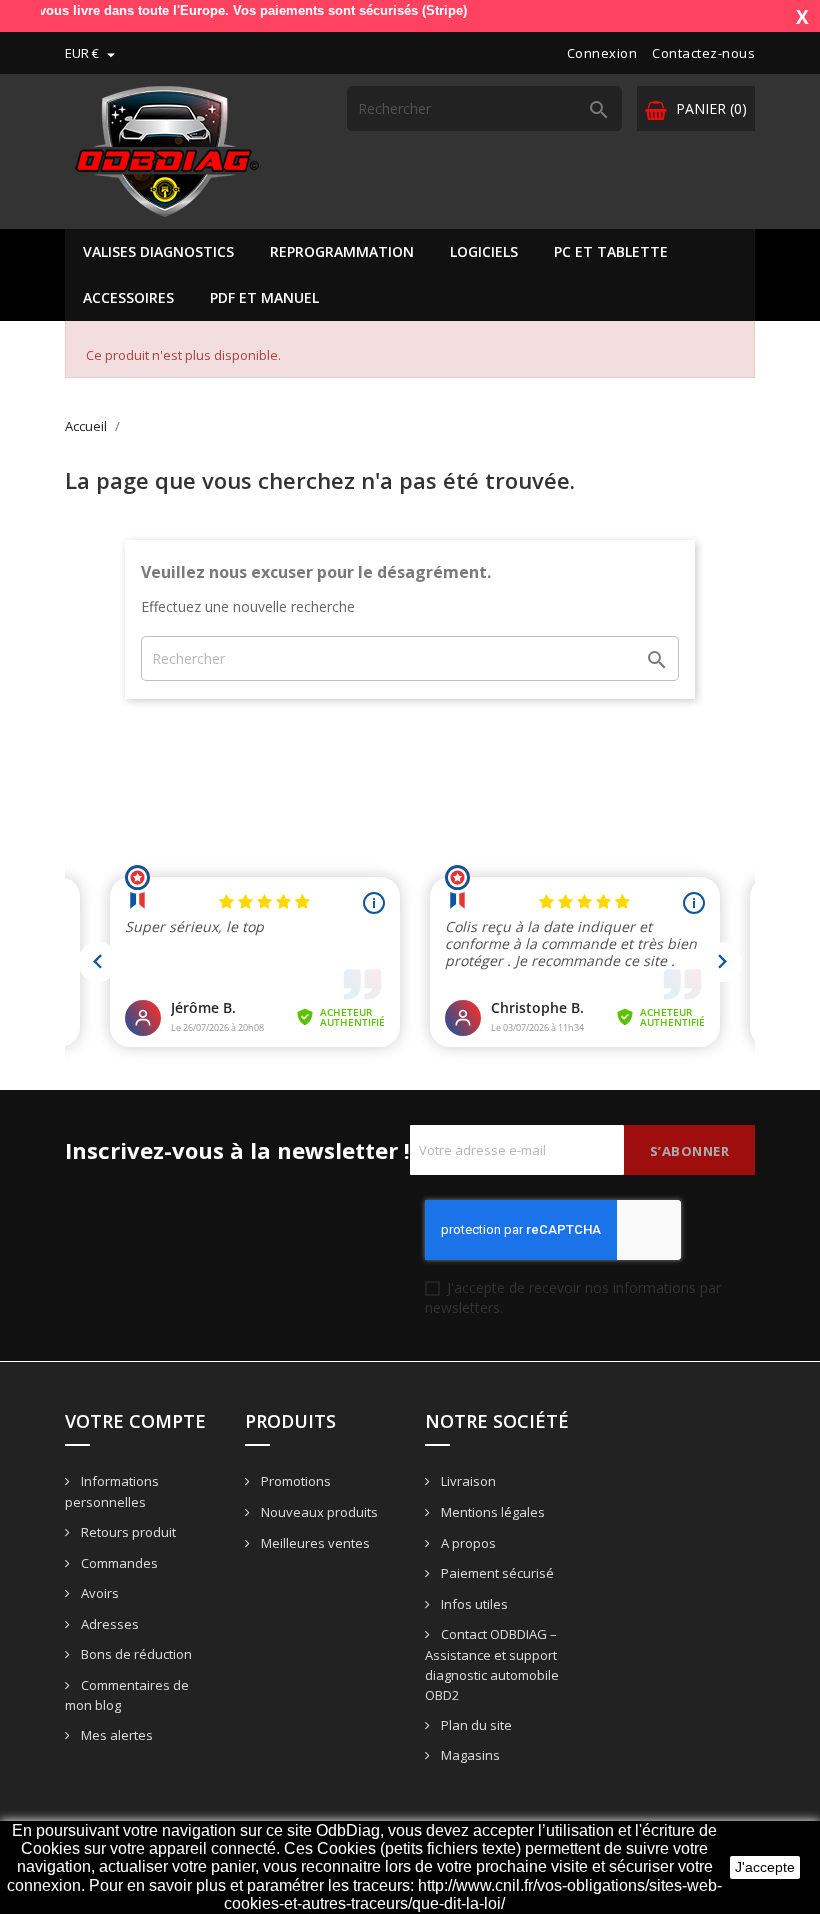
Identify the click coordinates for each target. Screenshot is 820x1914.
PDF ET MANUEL (264, 297)
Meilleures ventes (314, 1543)
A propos (467, 1543)
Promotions (294, 1481)
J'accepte (765, 1867)
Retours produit (127, 1532)
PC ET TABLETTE (611, 251)
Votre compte (135, 1421)
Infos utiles (473, 1604)
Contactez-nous (703, 53)
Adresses (108, 1624)
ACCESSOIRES (128, 297)
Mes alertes (115, 1735)
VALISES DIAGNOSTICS (158, 251)
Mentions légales (491, 1512)
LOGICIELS (484, 251)
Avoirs (98, 1593)
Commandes (118, 1563)
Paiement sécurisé (496, 1573)
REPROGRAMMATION (342, 251)
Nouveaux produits (318, 1512)
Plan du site (475, 1725)
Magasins (469, 1755)
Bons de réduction (135, 1654)
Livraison (467, 1481)
